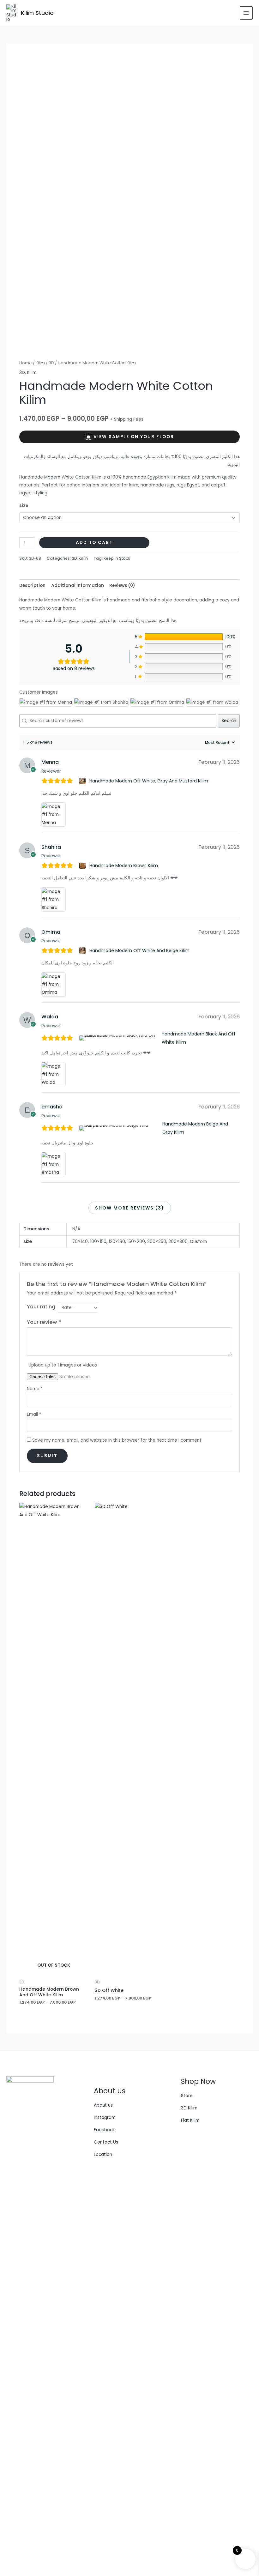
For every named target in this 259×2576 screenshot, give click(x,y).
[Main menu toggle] (246, 13)
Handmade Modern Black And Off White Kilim (199, 1038)
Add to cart (94, 543)
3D (51, 363)
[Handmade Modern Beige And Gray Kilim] (120, 1128)
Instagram (105, 2118)
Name (35, 1389)
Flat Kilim (190, 2120)
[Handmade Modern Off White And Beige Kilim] (83, 950)
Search (229, 721)
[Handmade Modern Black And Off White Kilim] (119, 1038)
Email (34, 1414)
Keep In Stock (117, 558)
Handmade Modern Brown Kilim (124, 866)
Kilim (40, 363)
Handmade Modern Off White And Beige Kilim (139, 950)
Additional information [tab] (78, 585)
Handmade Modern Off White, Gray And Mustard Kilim (149, 781)
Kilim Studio (37, 13)
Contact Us (106, 2142)
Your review (44, 1322)
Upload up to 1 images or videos (63, 1365)
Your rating (41, 1307)
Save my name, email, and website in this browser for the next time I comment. (117, 1440)
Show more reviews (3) (130, 1208)
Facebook (104, 2130)
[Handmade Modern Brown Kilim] (83, 866)
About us (103, 2105)
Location (103, 2154)
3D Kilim (189, 2108)
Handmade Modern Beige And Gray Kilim (195, 1128)
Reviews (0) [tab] (122, 585)
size (24, 506)
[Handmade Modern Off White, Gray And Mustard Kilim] (83, 781)
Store (187, 2096)
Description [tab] (32, 585)
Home (26, 363)
